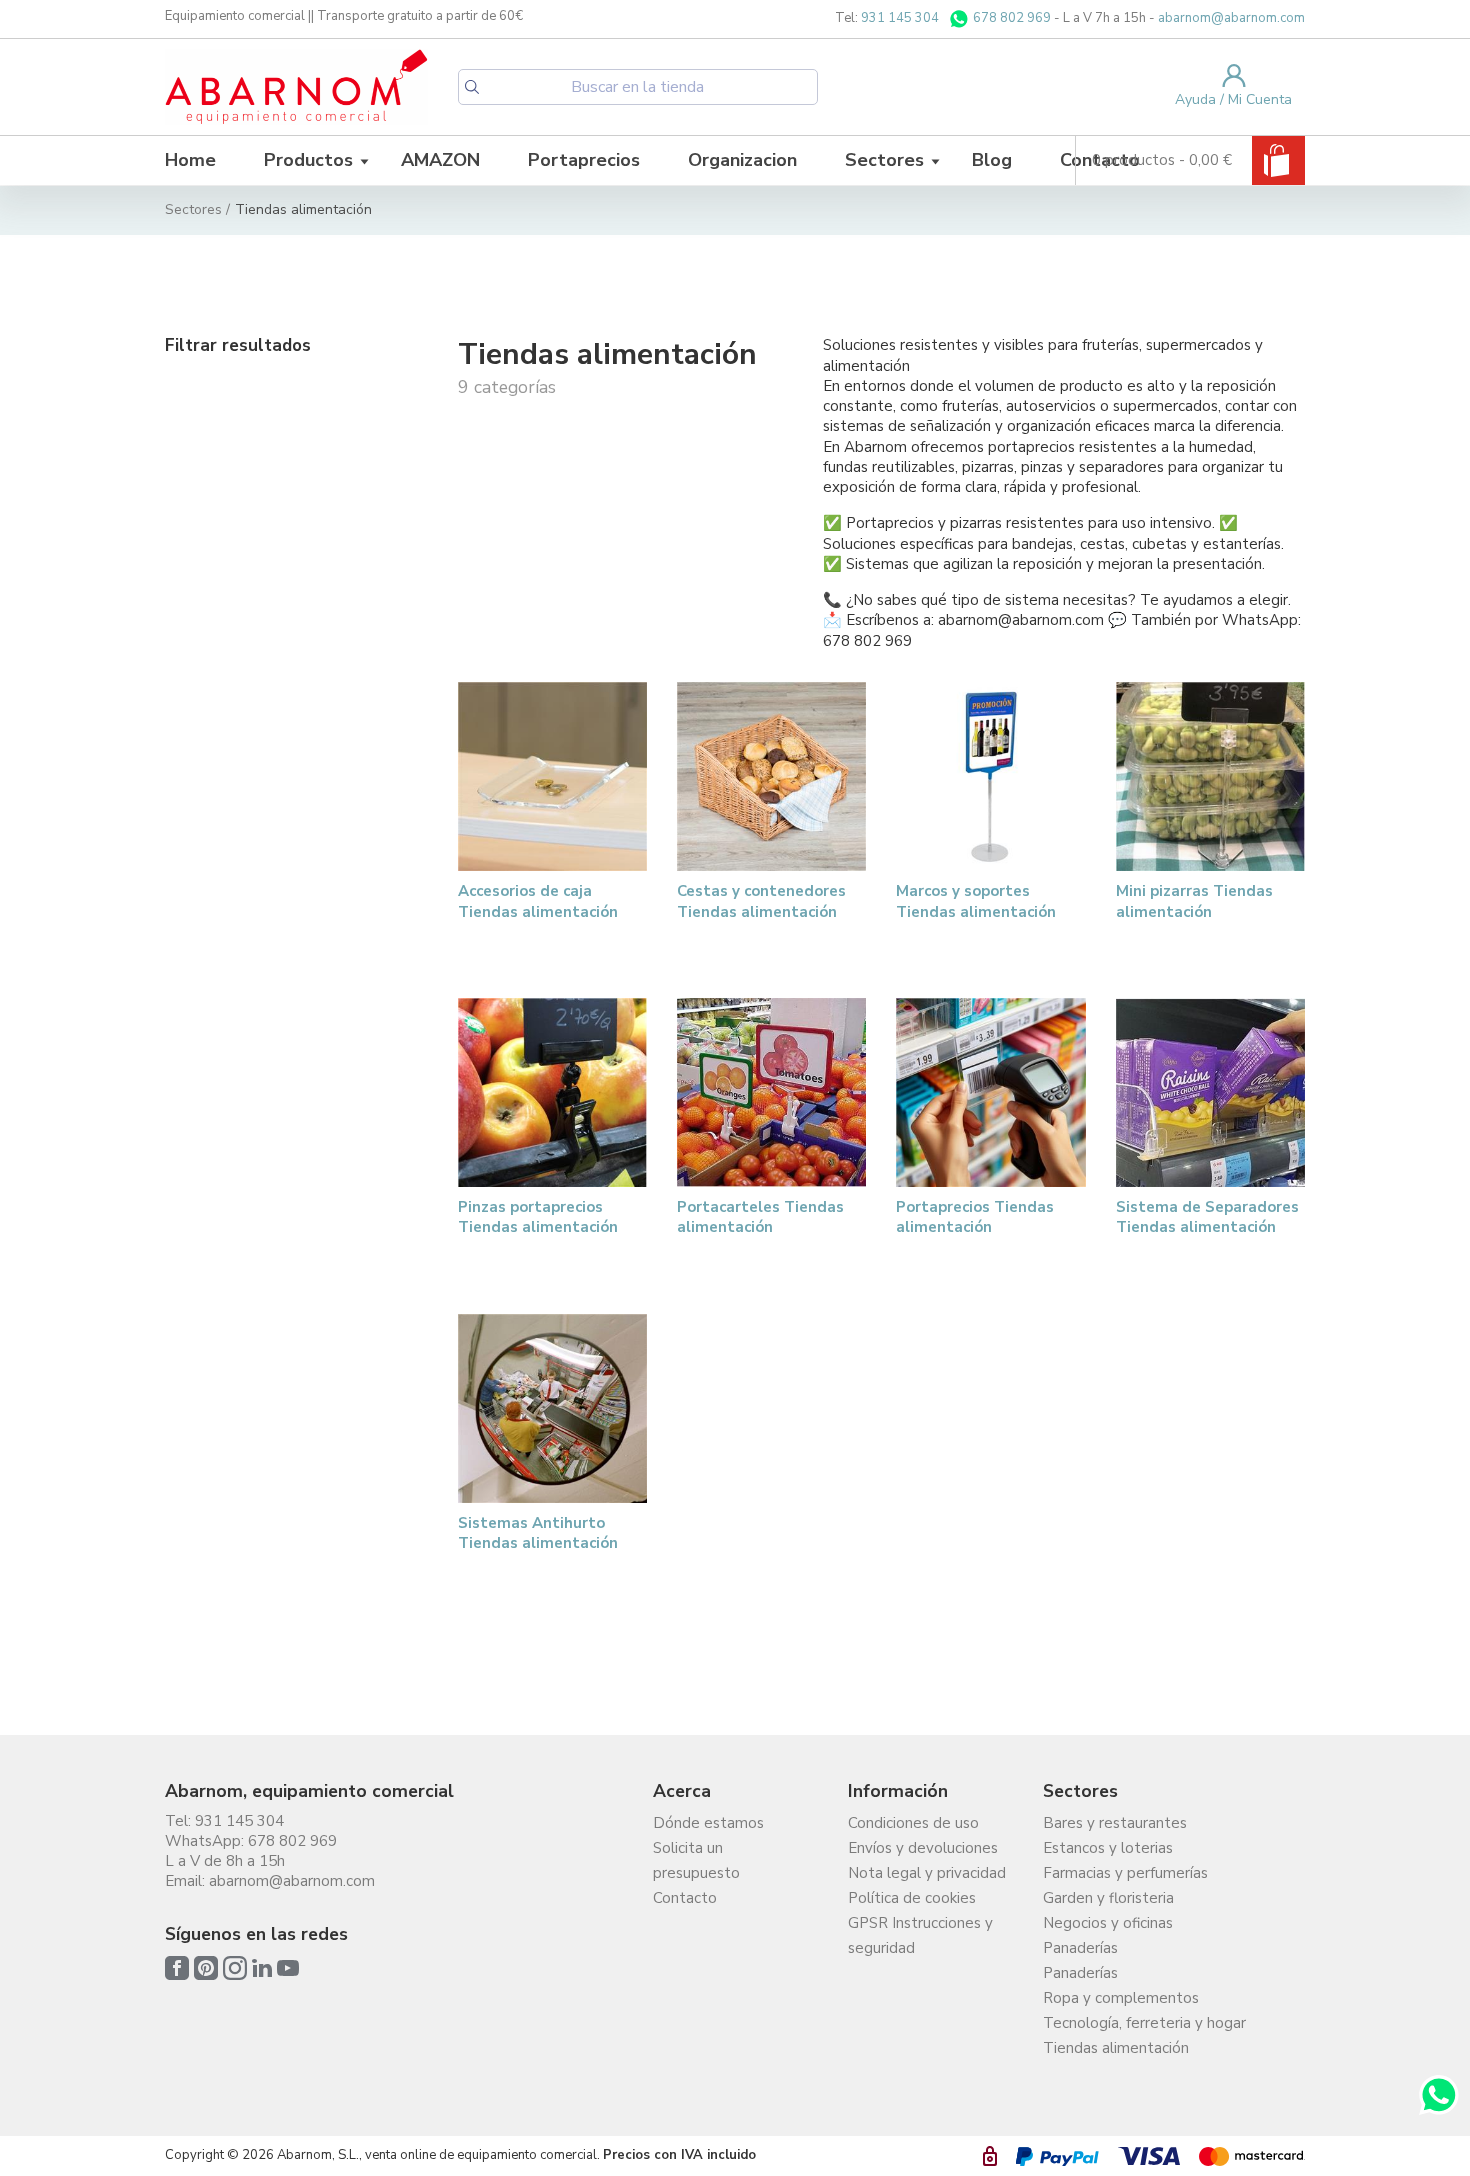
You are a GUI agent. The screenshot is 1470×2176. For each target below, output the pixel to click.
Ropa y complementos (1121, 1998)
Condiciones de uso (913, 1823)
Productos (308, 160)
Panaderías (1080, 1948)
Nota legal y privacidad (927, 1873)
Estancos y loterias (1108, 1848)
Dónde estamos (708, 1823)
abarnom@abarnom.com (1231, 18)
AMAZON (440, 160)
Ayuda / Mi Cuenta (1233, 99)
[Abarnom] (296, 86)
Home (190, 160)
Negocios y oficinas (1108, 1923)
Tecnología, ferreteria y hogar (1144, 2023)
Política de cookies (912, 1898)
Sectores (884, 160)
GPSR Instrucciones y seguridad (920, 1935)
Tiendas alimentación (1116, 2048)
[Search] (472, 87)
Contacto (685, 1898)
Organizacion (742, 160)
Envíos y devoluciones (923, 1848)
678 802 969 (1010, 18)
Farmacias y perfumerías (1125, 1873)
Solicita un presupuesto (696, 1860)
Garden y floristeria (1108, 1898)
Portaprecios (584, 160)
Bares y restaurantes (1115, 1823)
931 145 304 (900, 18)
